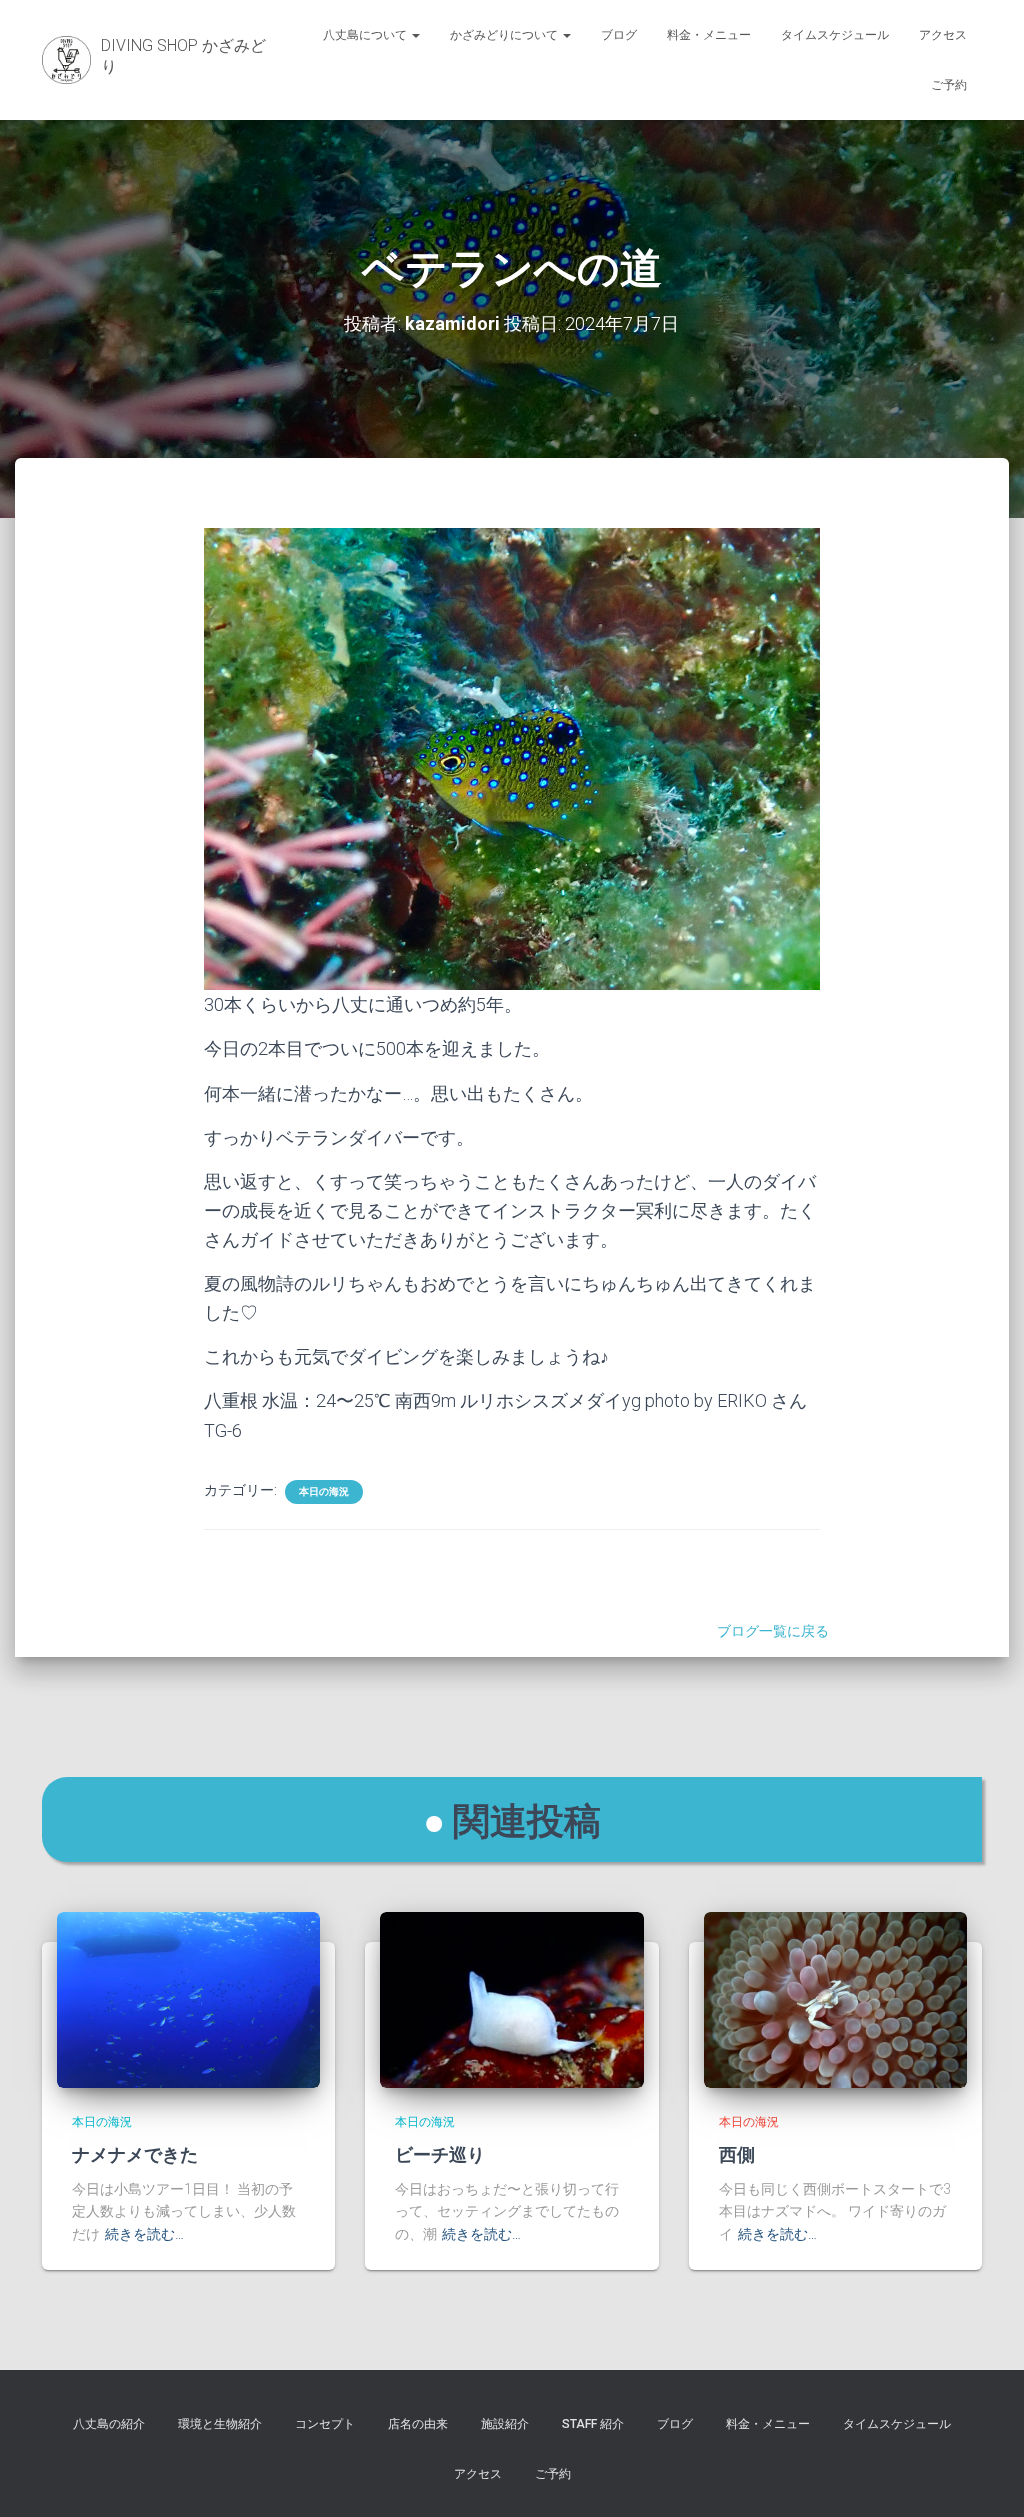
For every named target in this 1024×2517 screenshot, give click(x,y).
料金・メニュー (709, 35)
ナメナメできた (135, 2154)
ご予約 (949, 85)
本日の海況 (324, 1491)
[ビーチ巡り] (511, 1999)
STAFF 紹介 (593, 2424)
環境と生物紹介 (220, 2424)
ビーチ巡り (440, 2154)
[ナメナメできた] (188, 1999)
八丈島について (366, 35)
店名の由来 (418, 2424)
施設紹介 (505, 2424)
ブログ (619, 35)
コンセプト (325, 2424)
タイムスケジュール (835, 35)
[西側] (835, 1999)
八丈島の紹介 (109, 2424)
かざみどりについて (505, 35)
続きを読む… (144, 2234)
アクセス (943, 35)
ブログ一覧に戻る (776, 1631)
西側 (737, 2154)
